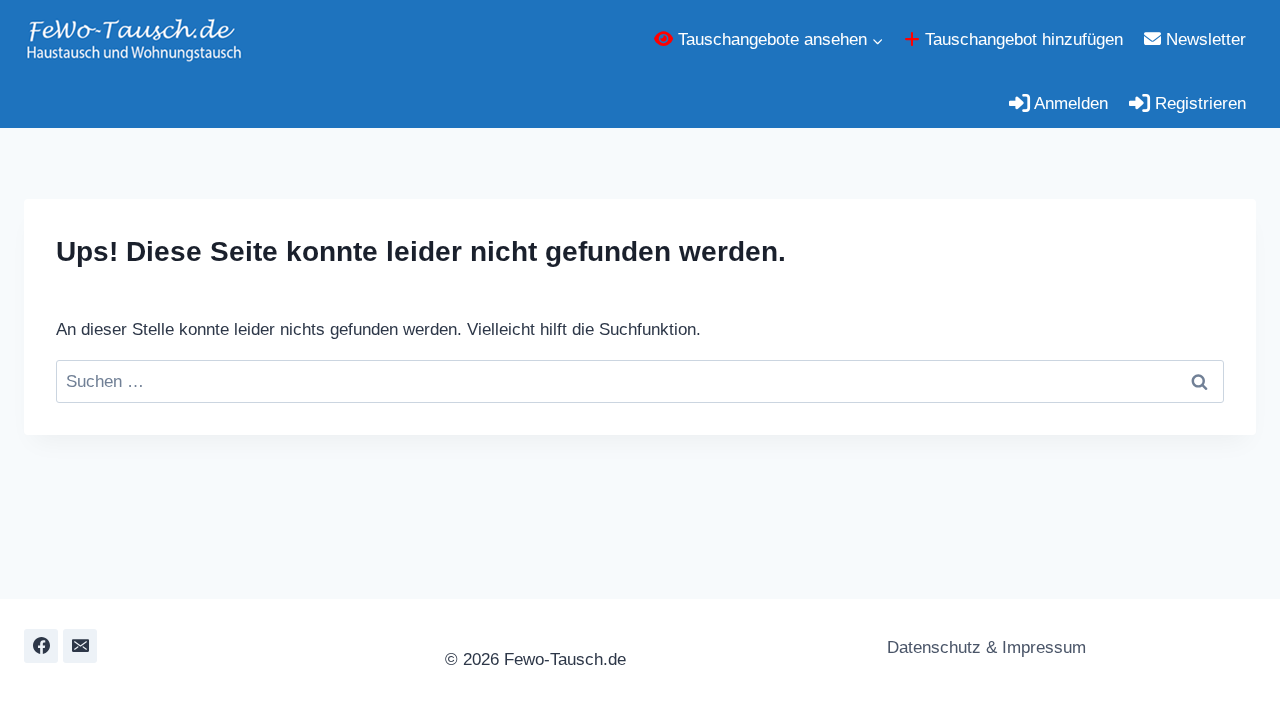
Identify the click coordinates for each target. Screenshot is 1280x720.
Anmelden (1069, 103)
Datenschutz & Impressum (984, 647)
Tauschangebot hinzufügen (1021, 39)
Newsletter (1203, 39)
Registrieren (1198, 103)
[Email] (80, 646)
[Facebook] (41, 646)
